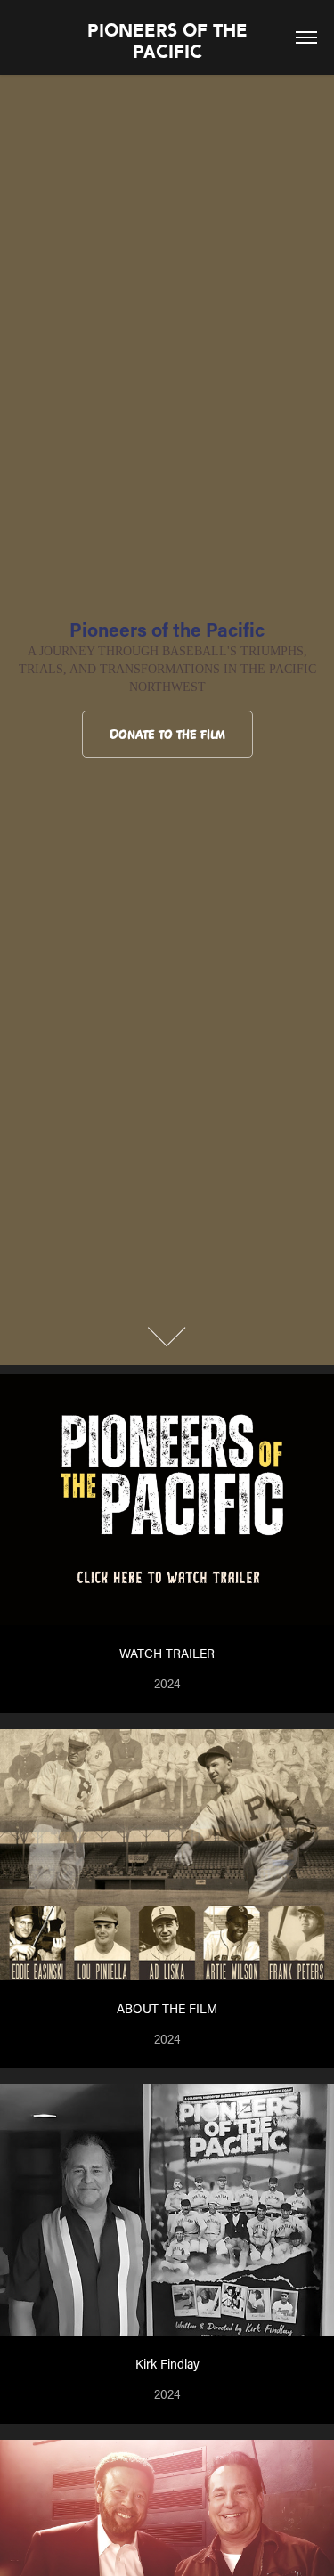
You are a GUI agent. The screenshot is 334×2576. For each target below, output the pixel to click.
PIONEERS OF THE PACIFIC (170, 41)
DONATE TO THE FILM (167, 735)
